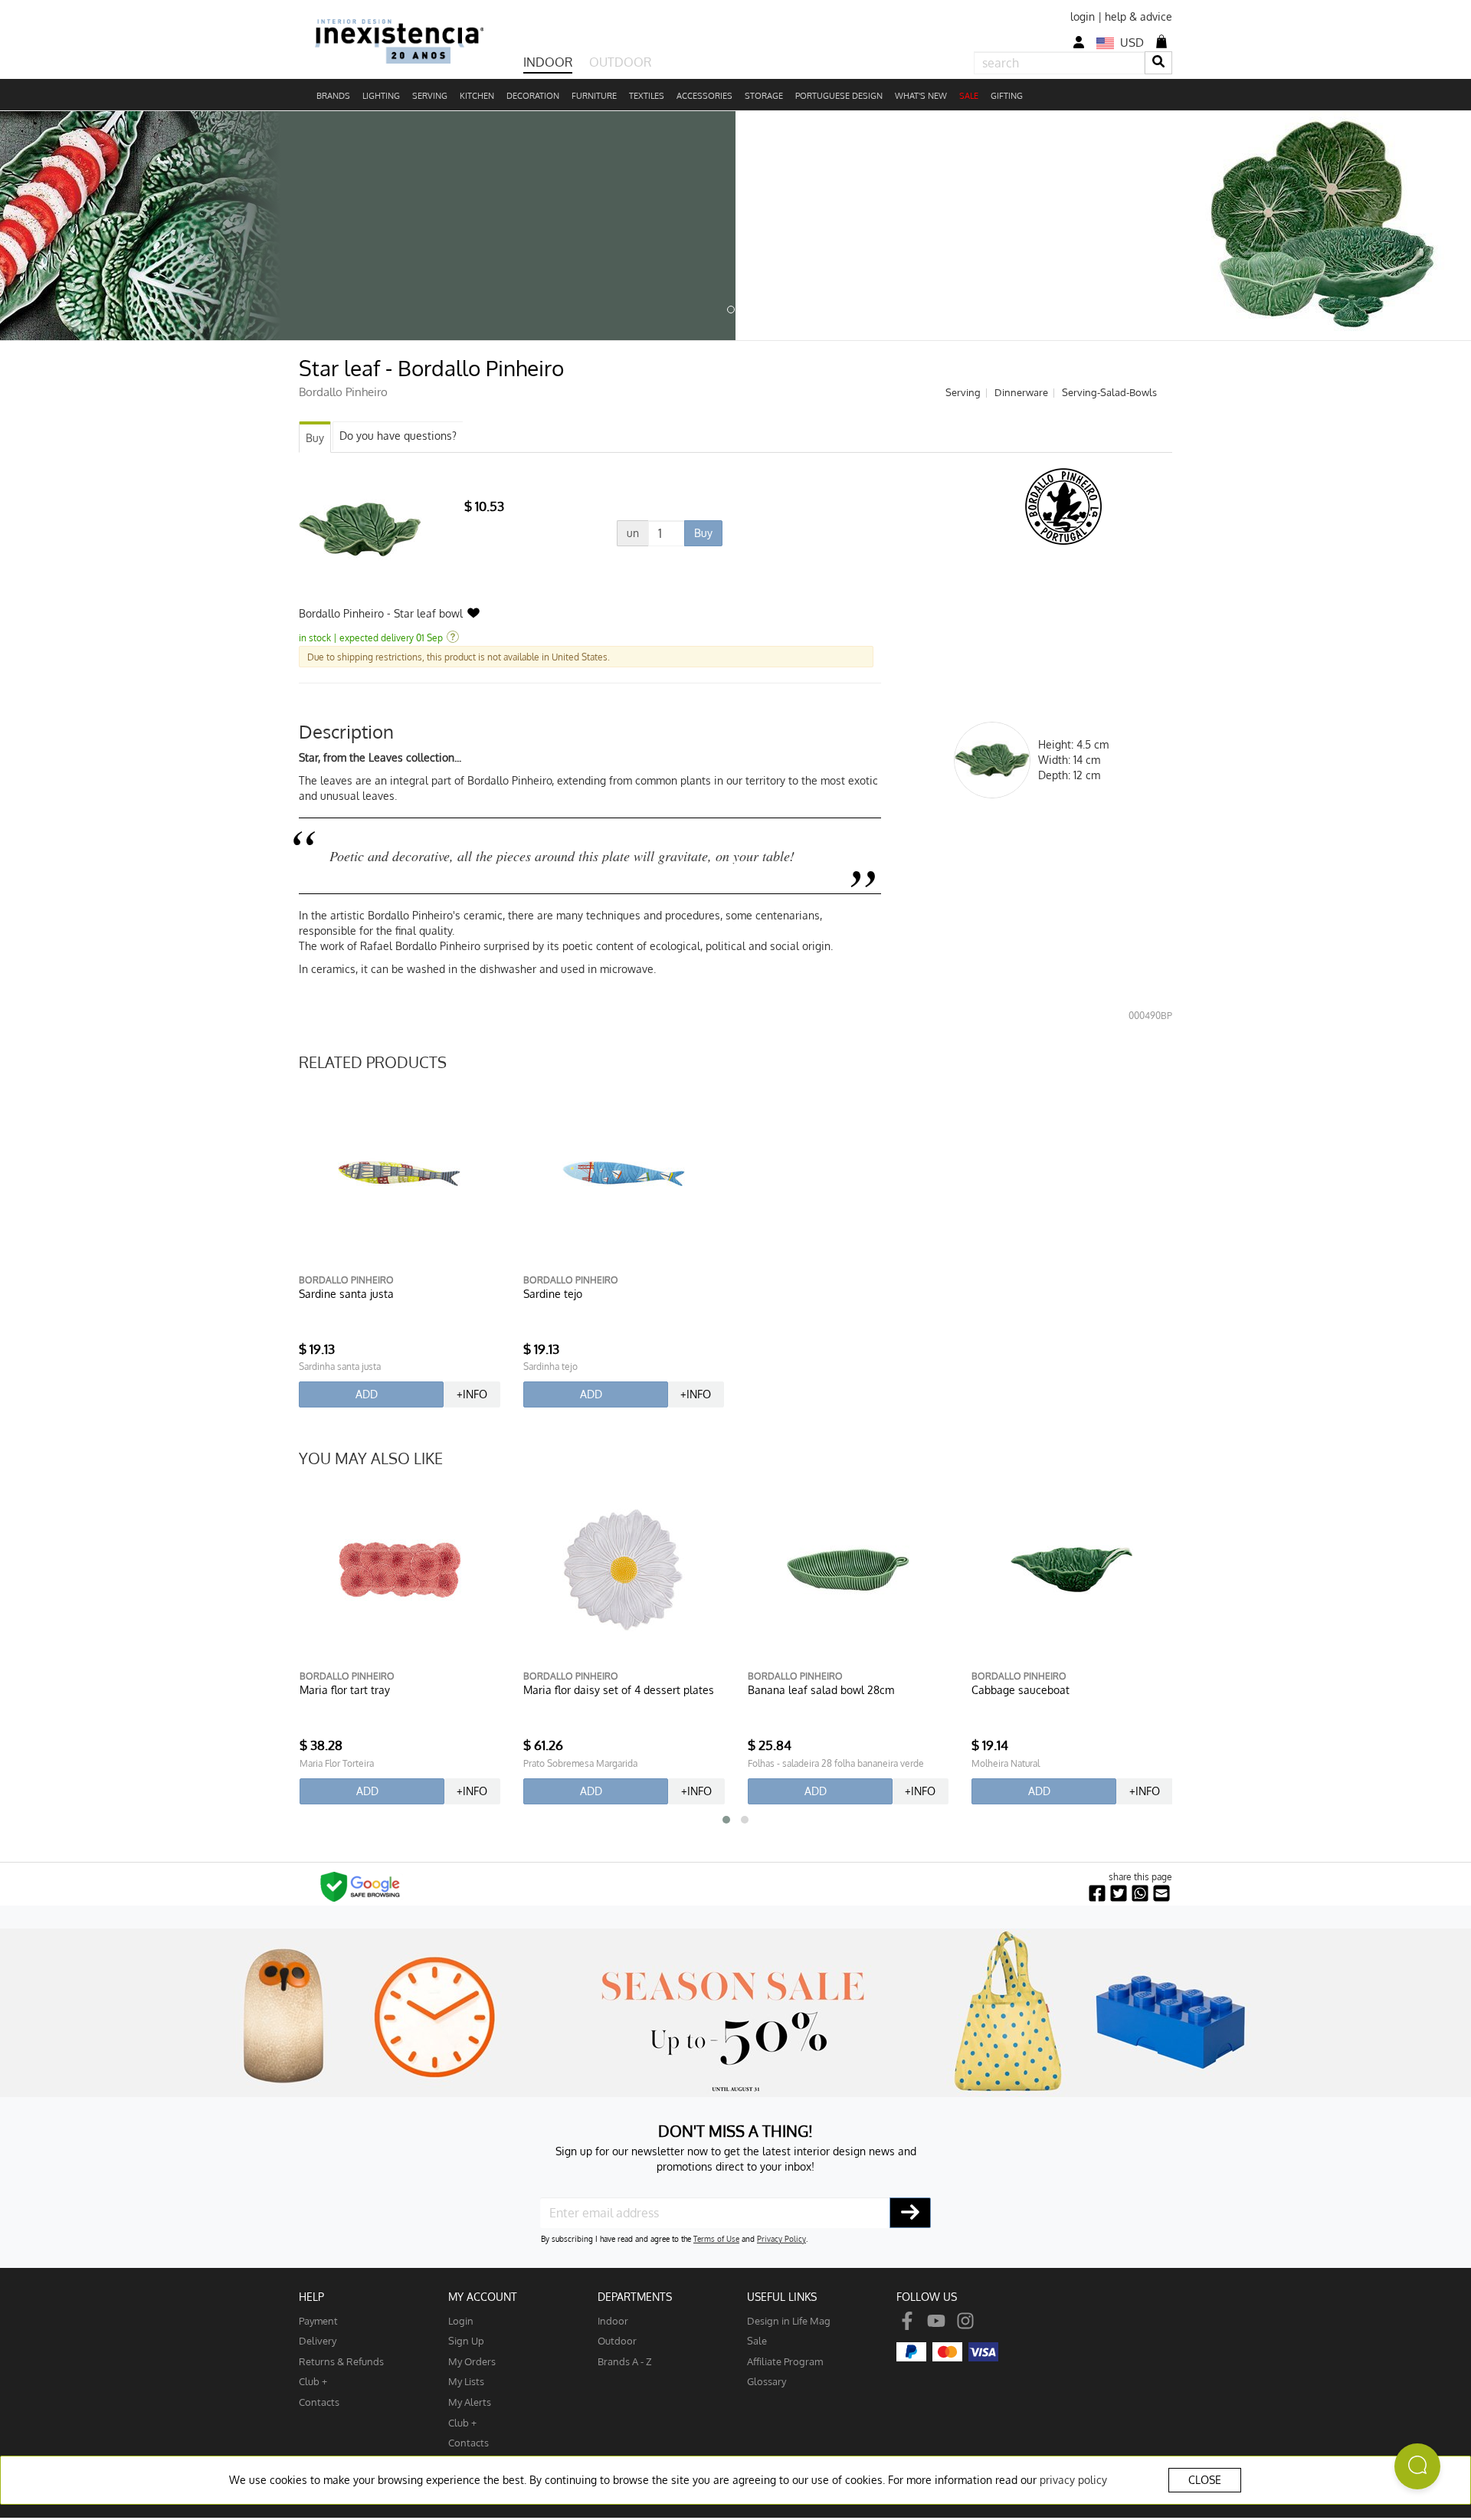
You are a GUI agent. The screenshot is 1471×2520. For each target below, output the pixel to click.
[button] (726, 1820)
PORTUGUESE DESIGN (839, 96)
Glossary (767, 2381)
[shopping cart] (1161, 41)
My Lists (466, 2381)
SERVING (430, 96)
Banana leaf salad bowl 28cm (821, 1690)
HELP (311, 2297)
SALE (969, 96)
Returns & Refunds (341, 2361)
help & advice (1138, 16)
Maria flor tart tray (345, 1690)
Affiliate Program (785, 2361)
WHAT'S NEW (921, 96)
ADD (367, 1394)
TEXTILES (647, 96)
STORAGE (764, 96)
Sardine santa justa (346, 1294)
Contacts (319, 2402)
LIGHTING (381, 96)
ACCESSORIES (704, 96)
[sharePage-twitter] (1119, 1894)
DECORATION (533, 96)
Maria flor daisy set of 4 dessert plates (619, 1690)
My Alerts (470, 2402)
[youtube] (936, 2320)
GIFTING (1007, 96)
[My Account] (1079, 43)
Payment (318, 2320)
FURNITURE (594, 96)
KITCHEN (477, 96)
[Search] (1158, 62)
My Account (483, 2297)
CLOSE (1205, 2480)
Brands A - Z (625, 2361)
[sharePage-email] (1161, 1894)
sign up (466, 2340)
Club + (313, 2381)
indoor (613, 2320)
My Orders (472, 2361)
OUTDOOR (620, 62)
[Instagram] (965, 2320)
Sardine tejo (553, 1294)
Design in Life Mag (789, 2320)
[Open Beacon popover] (1417, 2466)
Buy (315, 438)
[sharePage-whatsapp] (1140, 1894)
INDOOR (548, 62)
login (1083, 16)
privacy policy (1073, 2480)
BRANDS (333, 96)
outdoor (617, 2340)
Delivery (318, 2340)
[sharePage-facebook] (1097, 1894)
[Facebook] (907, 2320)
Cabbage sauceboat (1021, 1690)
